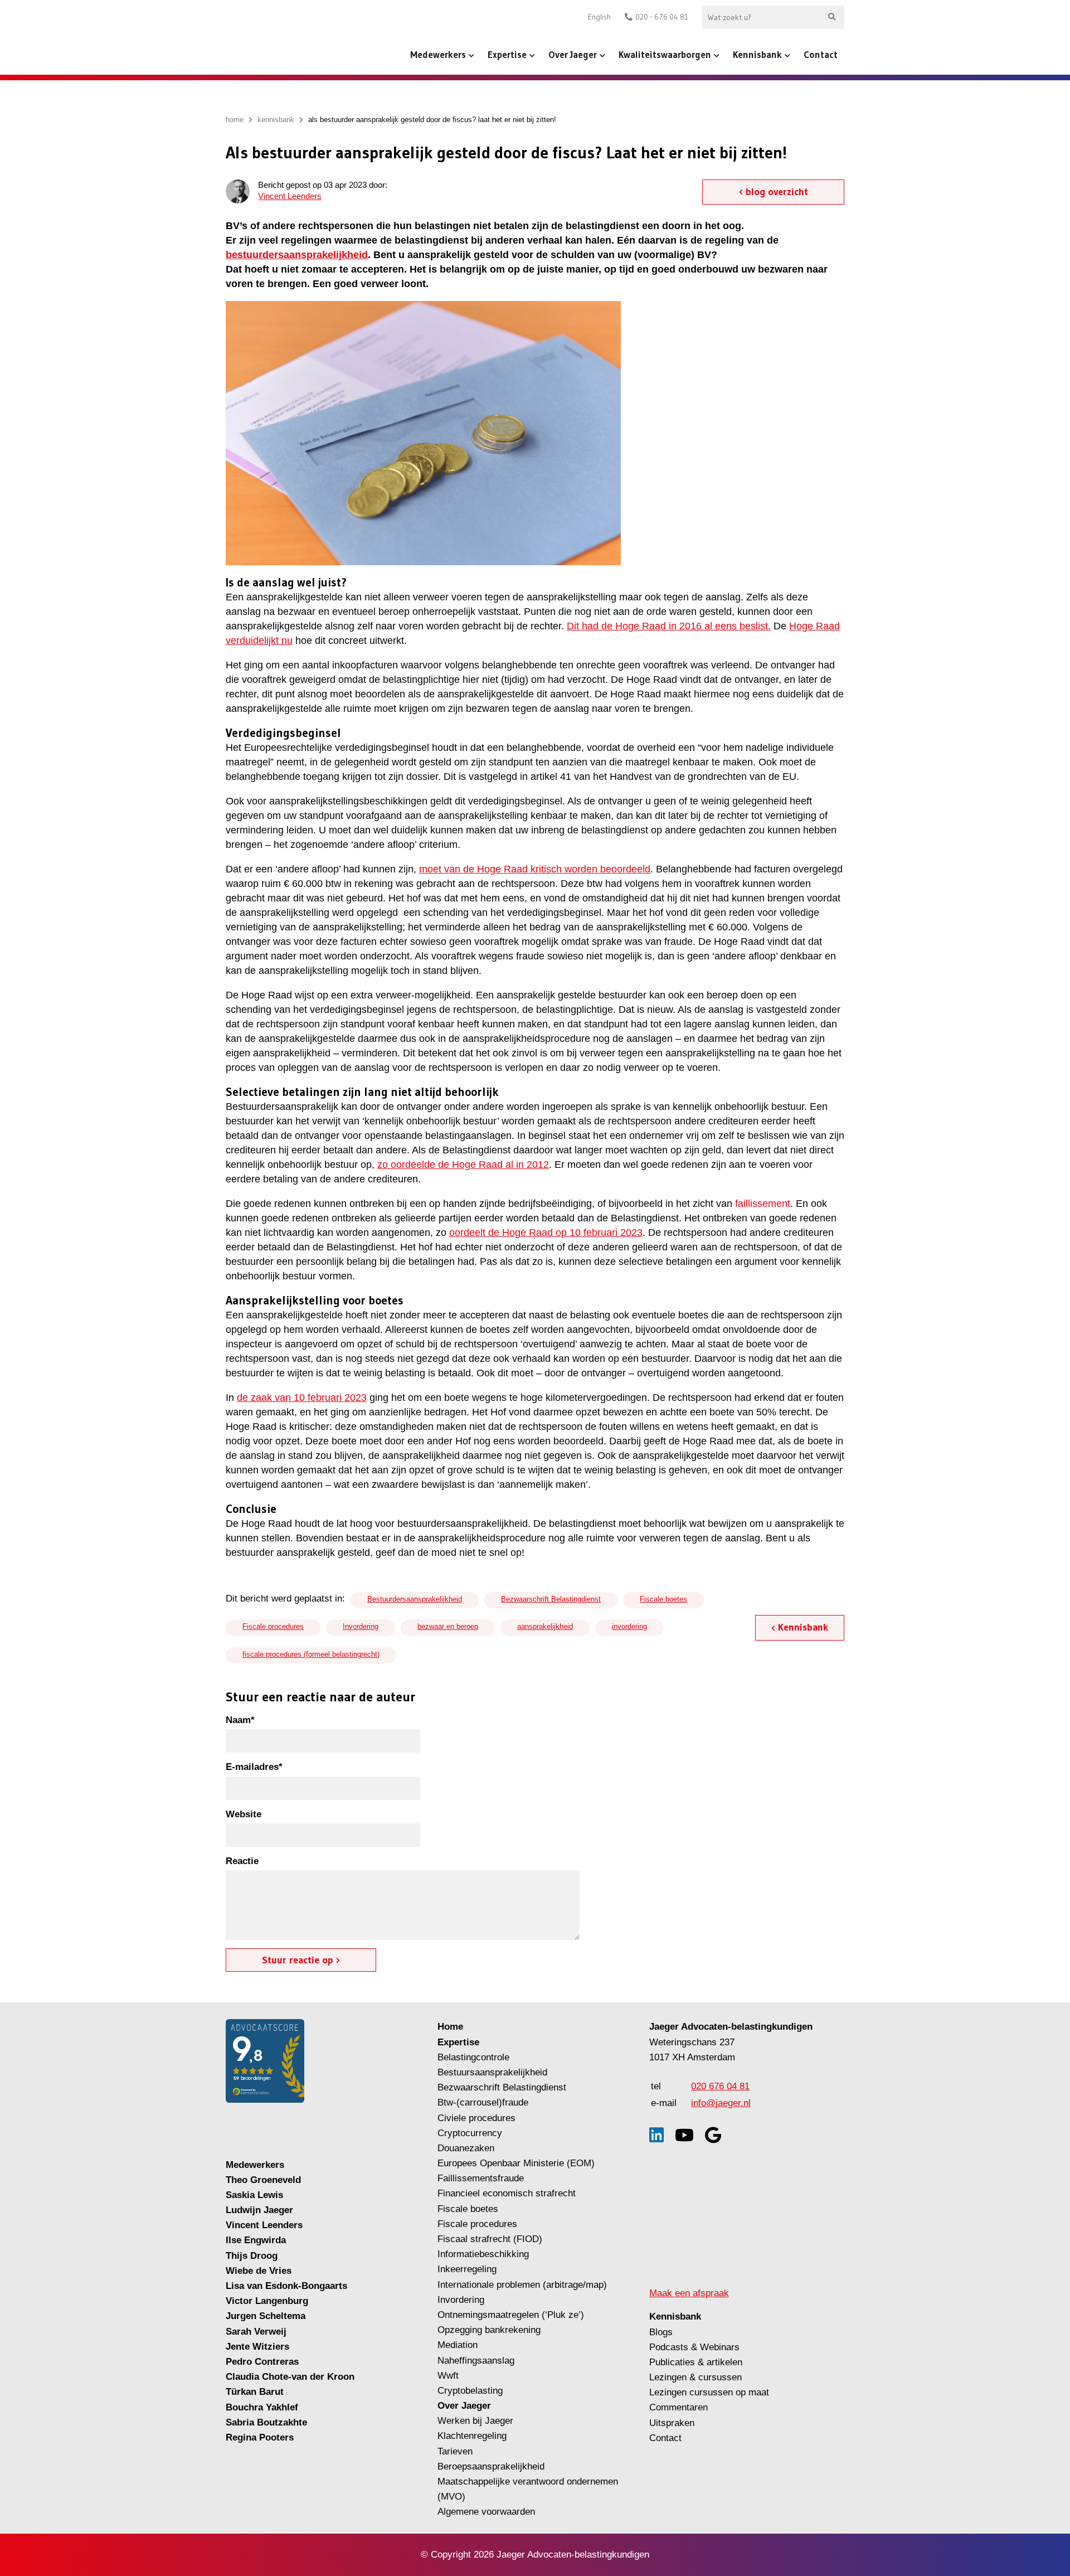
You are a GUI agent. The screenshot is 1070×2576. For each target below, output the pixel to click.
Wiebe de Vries (259, 2271)
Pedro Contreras (262, 2362)
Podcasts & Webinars (694, 2347)
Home (450, 2027)
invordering (629, 1626)
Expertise (507, 54)
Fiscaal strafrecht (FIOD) (490, 2239)
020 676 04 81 (720, 2086)
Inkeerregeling (467, 2269)
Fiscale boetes (663, 1599)
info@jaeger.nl (721, 2103)
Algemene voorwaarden (486, 2512)
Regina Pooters (260, 2437)
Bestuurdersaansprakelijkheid (415, 1599)
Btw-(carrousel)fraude (483, 2102)
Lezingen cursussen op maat (709, 2392)
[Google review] (713, 2135)
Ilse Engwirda (256, 2240)
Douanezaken (466, 2148)
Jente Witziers (257, 2347)
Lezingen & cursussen (695, 2377)
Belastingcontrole (473, 2057)
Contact (821, 54)
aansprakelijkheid (545, 1626)
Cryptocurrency (470, 2133)
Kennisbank (757, 54)
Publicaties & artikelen (696, 2362)
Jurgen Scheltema (266, 2316)
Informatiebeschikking (483, 2254)
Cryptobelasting (470, 2391)
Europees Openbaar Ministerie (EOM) (516, 2163)
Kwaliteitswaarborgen (665, 54)
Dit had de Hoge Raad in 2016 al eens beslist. (669, 626)
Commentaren (679, 2407)
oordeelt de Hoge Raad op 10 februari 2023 (546, 1233)
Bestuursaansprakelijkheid (492, 2072)
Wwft (448, 2376)
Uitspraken (672, 2423)
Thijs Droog (252, 2256)
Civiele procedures (476, 2118)
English (599, 17)
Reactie (242, 1861)
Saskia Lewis (254, 2195)
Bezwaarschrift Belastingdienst (551, 1599)
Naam (240, 1720)
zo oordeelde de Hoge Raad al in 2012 (463, 1165)
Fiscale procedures (273, 1626)
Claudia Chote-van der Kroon (290, 2377)
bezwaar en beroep (448, 1626)
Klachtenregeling (472, 2436)
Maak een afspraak (689, 2293)
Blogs (661, 2332)
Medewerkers (438, 54)
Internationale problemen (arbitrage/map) (522, 2285)
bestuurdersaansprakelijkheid (297, 255)
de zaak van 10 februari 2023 (302, 1398)
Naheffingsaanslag (476, 2361)
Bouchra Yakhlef (262, 2407)
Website (244, 1814)
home (235, 120)
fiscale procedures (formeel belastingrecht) (311, 1654)
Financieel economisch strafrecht (507, 2193)
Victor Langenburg (267, 2301)
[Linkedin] (656, 2135)
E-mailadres (254, 1767)
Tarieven (455, 2451)
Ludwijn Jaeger (259, 2210)
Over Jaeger (573, 54)
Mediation (458, 2345)
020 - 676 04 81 (662, 17)
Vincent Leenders (290, 196)
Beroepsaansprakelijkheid (491, 2466)
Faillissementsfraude (481, 2178)
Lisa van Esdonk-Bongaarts (286, 2286)
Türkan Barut (255, 2392)
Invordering (361, 1626)
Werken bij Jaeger (475, 2421)
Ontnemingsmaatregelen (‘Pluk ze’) (512, 2315)
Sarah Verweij (256, 2332)
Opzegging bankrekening (489, 2330)
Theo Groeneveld (263, 2180)
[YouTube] (684, 2135)
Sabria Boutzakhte (266, 2422)
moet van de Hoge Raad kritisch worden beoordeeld (535, 869)
